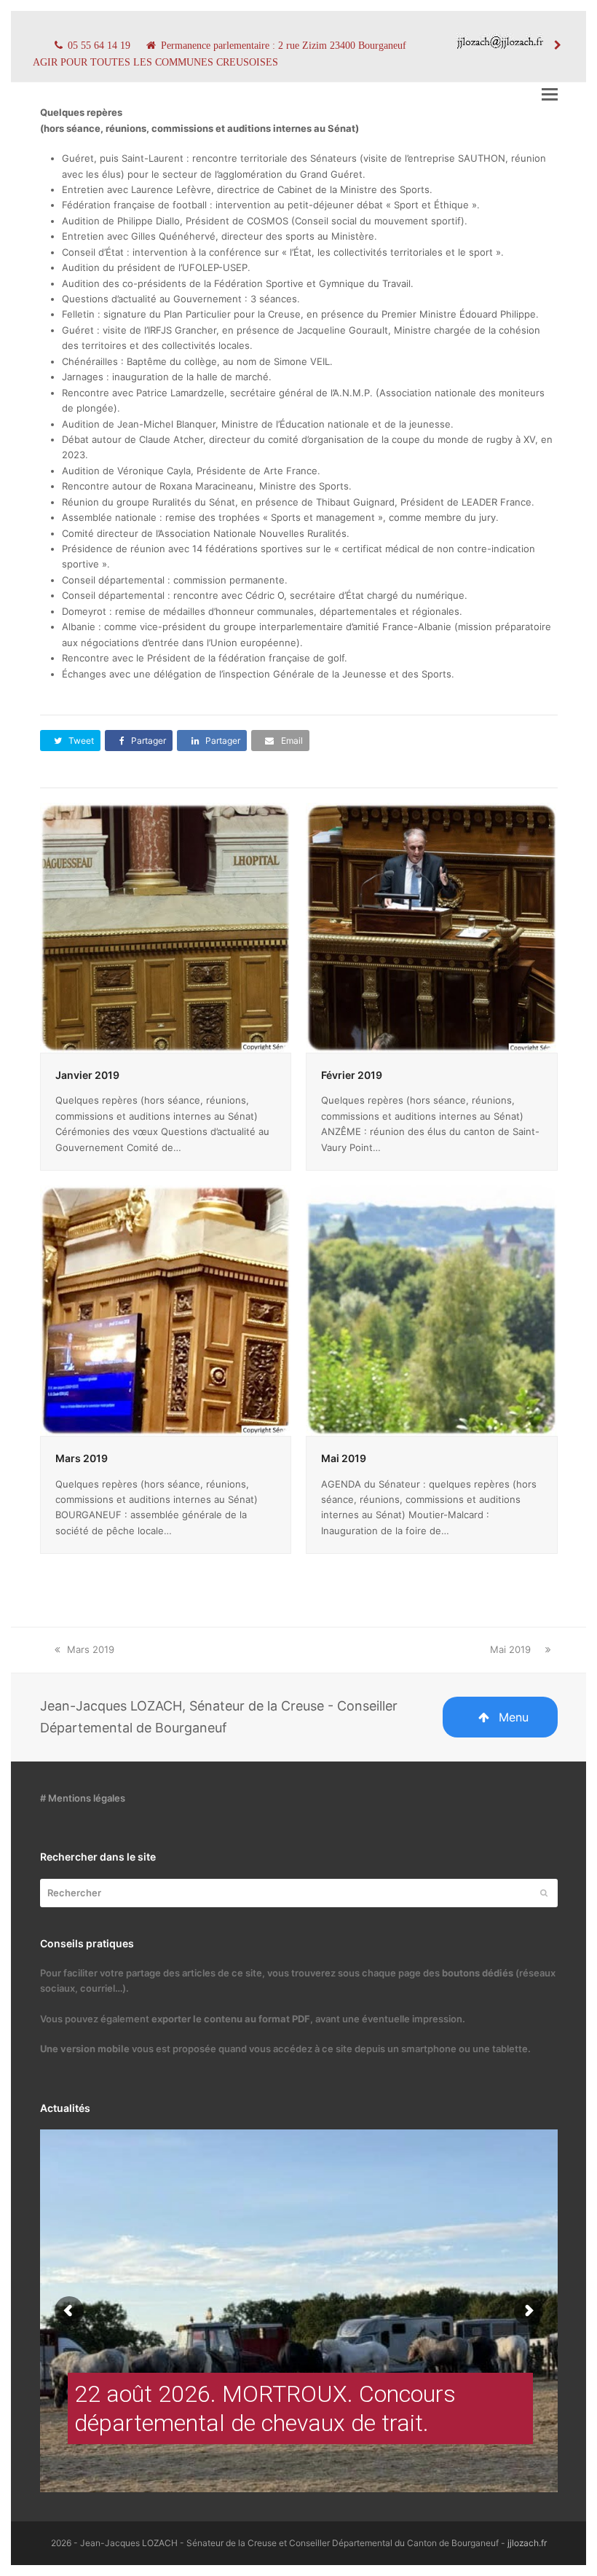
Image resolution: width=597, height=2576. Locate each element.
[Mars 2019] (166, 1310)
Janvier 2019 (87, 1075)
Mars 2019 (82, 1458)
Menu (514, 1717)
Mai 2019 (344, 1458)
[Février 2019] (432, 927)
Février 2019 (352, 1075)
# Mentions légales (83, 1798)
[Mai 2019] (432, 1310)
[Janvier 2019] (166, 927)
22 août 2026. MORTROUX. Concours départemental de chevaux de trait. (265, 2408)
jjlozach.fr (527, 2543)
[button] (550, 94)
